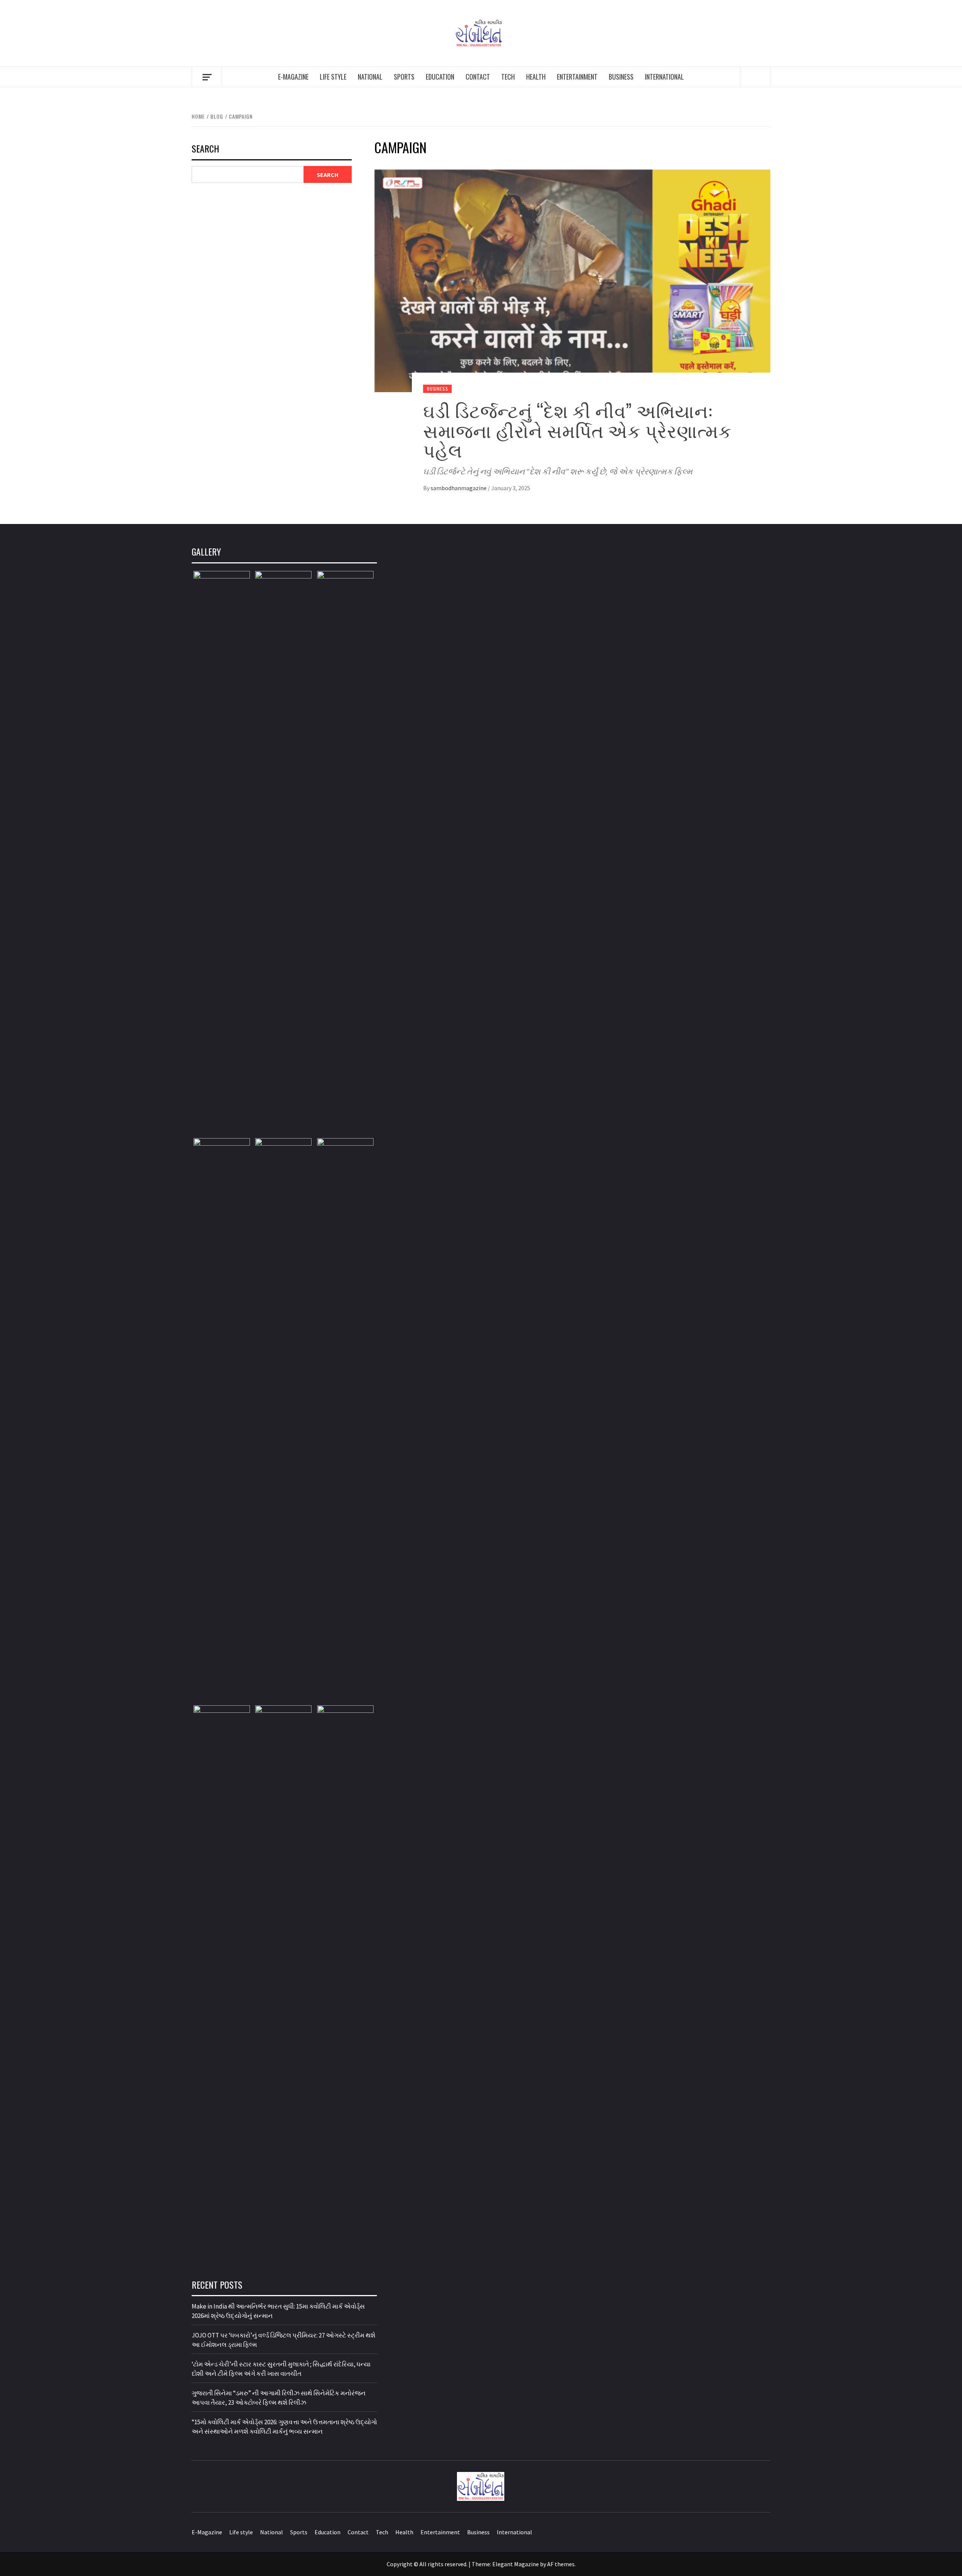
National (370, 77)
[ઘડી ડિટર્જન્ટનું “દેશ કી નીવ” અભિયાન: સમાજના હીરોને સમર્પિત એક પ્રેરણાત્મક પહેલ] (572, 280)
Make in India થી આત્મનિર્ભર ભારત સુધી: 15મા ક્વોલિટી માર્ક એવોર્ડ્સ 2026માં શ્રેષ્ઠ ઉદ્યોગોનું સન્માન (278, 2311)
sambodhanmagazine (459, 488)
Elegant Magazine (516, 2564)
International (664, 77)
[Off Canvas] (207, 77)
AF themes (561, 2564)
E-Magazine (293, 77)
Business (621, 77)
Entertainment (577, 77)
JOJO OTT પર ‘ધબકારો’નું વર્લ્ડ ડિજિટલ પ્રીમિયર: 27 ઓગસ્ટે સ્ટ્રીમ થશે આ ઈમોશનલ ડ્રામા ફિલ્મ (284, 2340)
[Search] (755, 77)
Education (440, 77)
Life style (333, 77)
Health (536, 77)
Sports (404, 77)
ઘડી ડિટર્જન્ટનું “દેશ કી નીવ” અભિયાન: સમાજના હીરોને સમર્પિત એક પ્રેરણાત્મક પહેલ (577, 430)
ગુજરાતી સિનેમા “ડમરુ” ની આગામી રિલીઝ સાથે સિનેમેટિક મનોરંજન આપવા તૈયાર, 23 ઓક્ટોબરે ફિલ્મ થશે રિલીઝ (279, 2398)
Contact (478, 77)
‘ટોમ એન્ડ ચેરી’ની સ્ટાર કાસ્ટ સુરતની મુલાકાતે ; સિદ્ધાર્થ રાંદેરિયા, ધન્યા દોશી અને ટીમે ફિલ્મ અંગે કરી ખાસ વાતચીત (281, 2369)
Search (205, 149)
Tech (508, 77)
